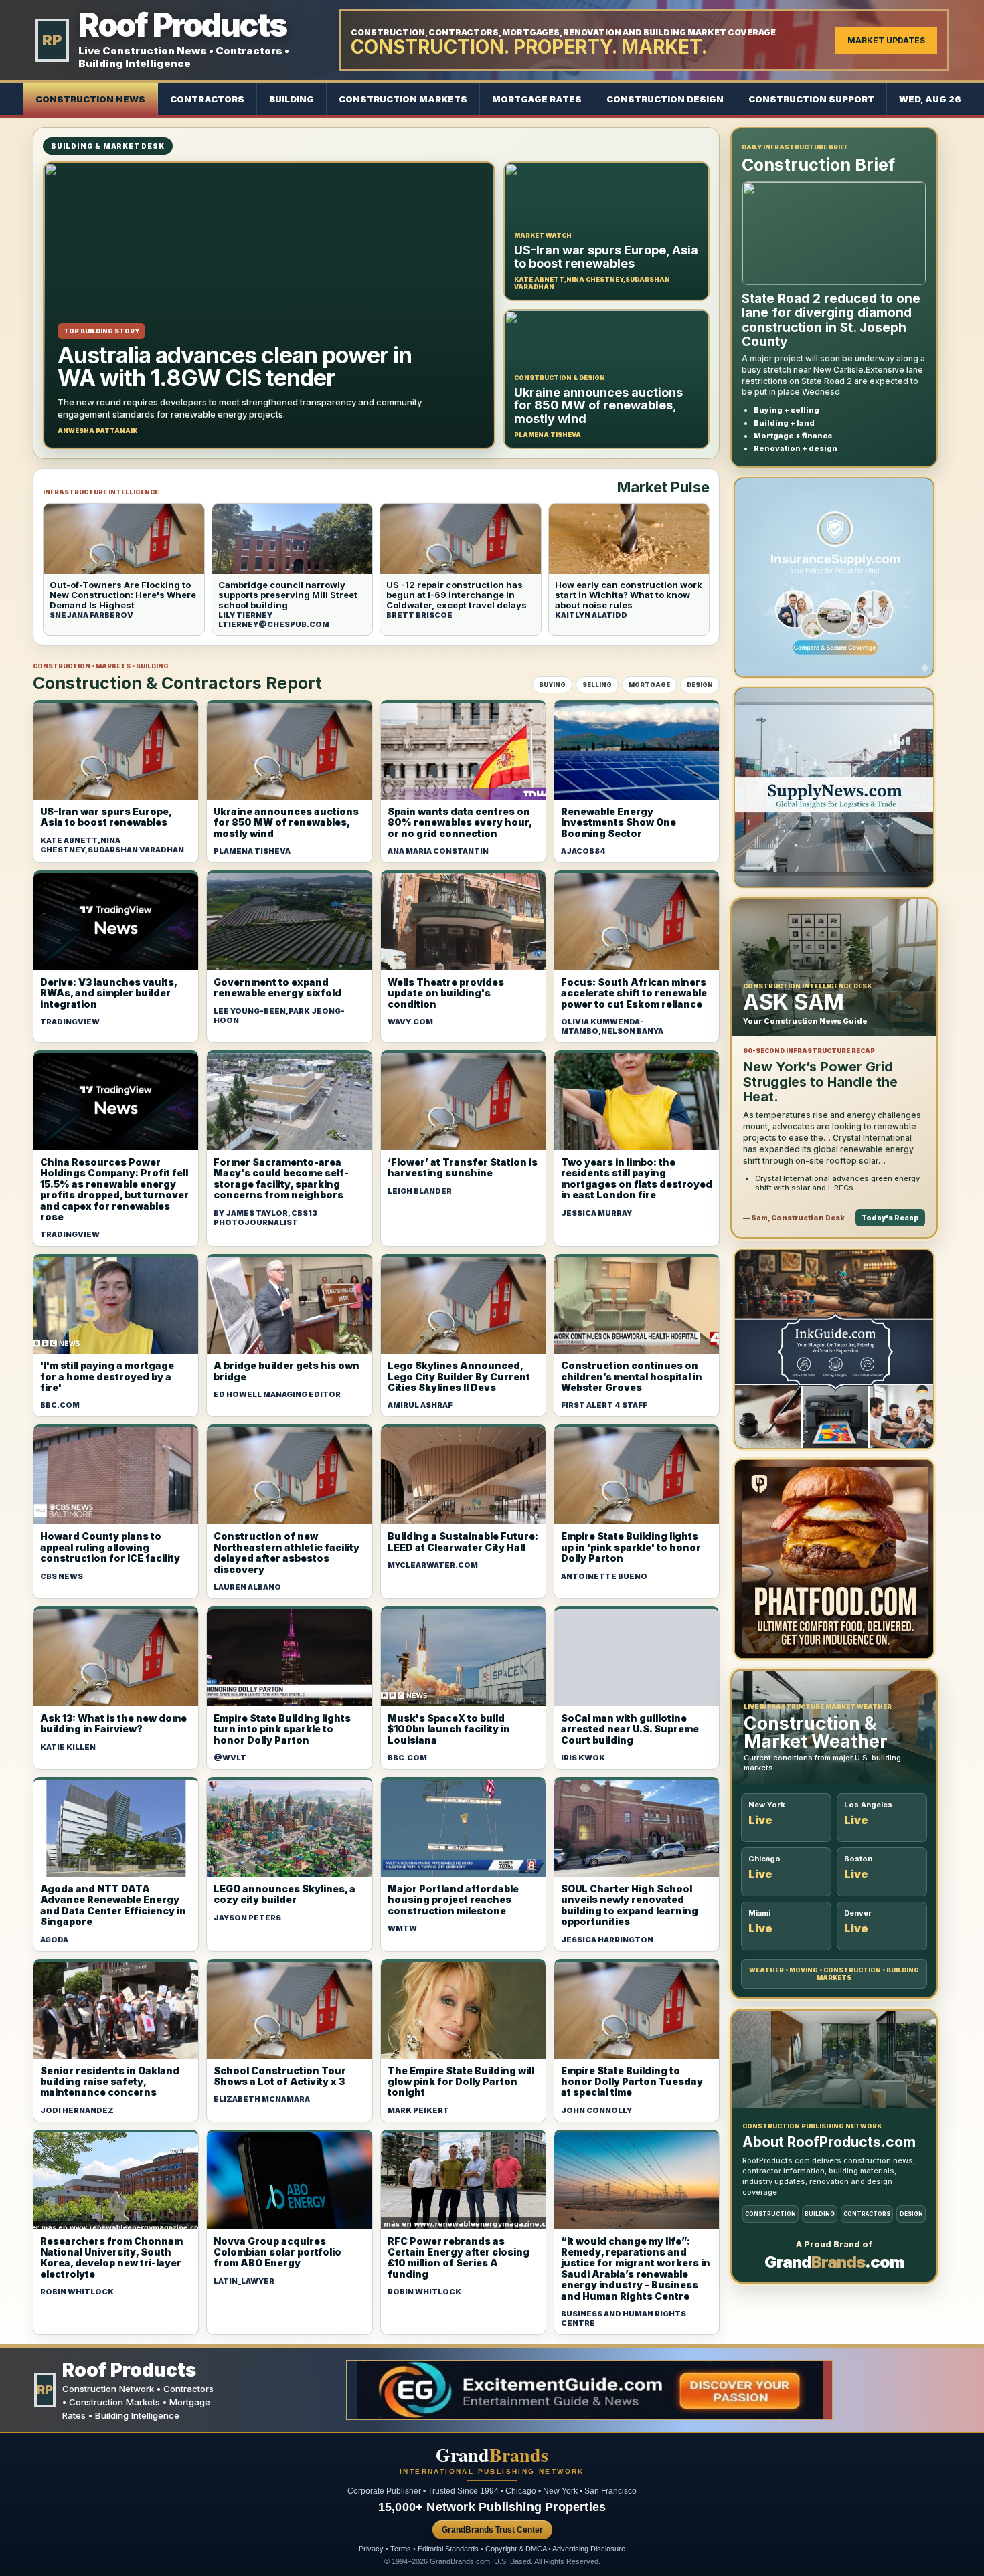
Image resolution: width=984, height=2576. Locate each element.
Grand (492, 2455)
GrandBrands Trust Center (492, 2530)
